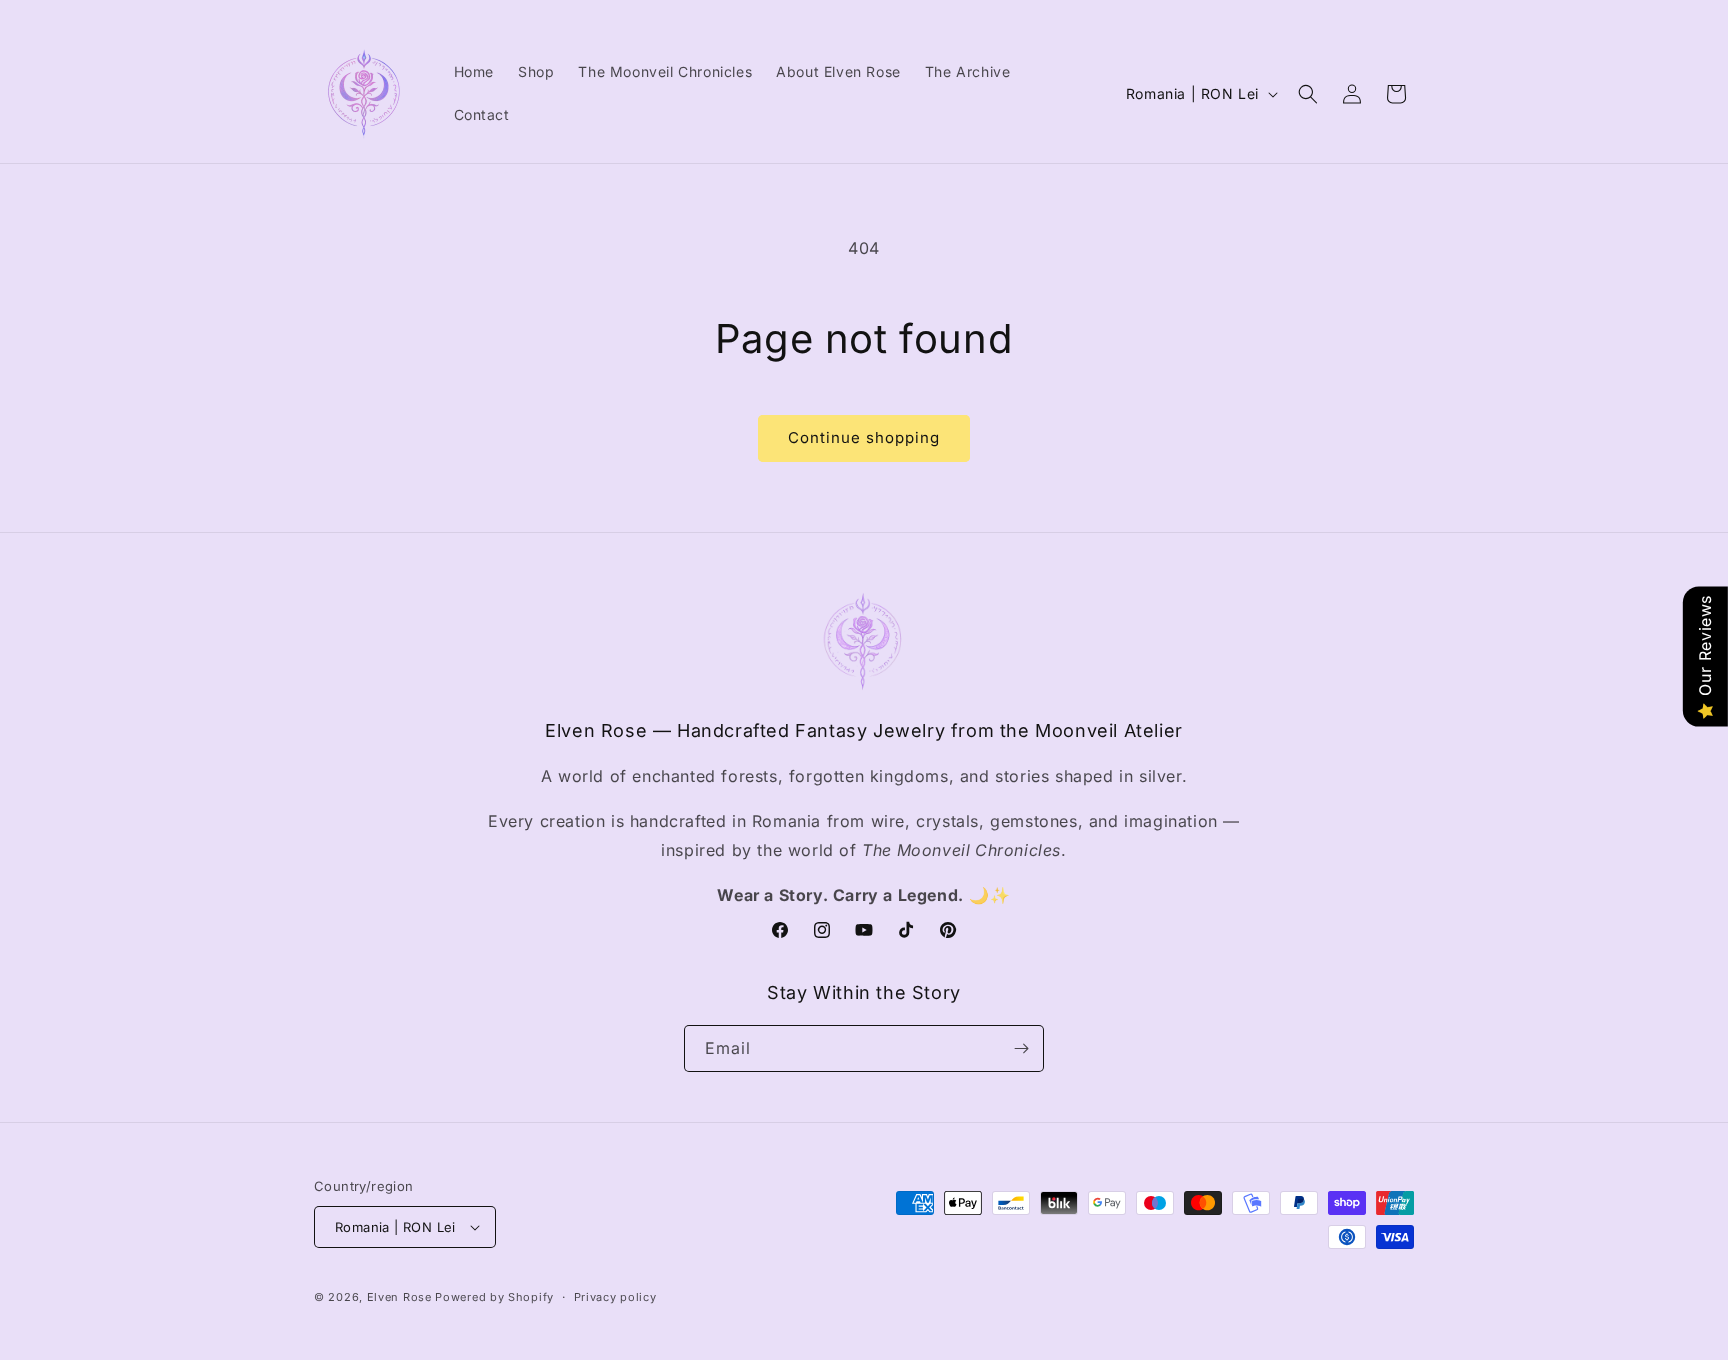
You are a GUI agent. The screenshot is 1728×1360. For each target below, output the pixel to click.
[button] (1308, 94)
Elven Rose (399, 1297)
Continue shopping (864, 437)
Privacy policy (615, 1297)
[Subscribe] (1021, 1048)
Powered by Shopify (494, 1297)
